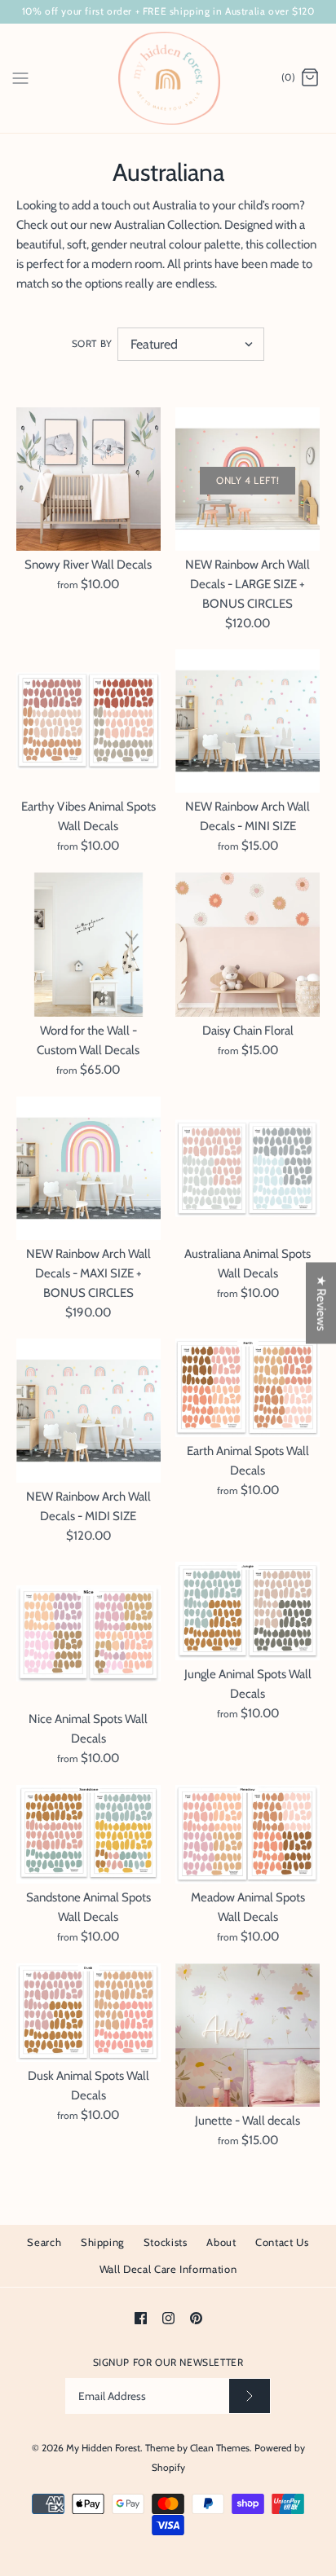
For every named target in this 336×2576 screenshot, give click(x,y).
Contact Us (282, 2242)
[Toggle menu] (20, 77)
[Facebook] (141, 2318)
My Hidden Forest (103, 2448)
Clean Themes (220, 2448)
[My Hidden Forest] (168, 78)
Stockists (166, 2242)
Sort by (92, 343)
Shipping (102, 2242)
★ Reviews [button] (321, 1303)
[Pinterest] (196, 2318)
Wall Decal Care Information (168, 2269)
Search (44, 2242)
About (221, 2242)
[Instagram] (168, 2318)
